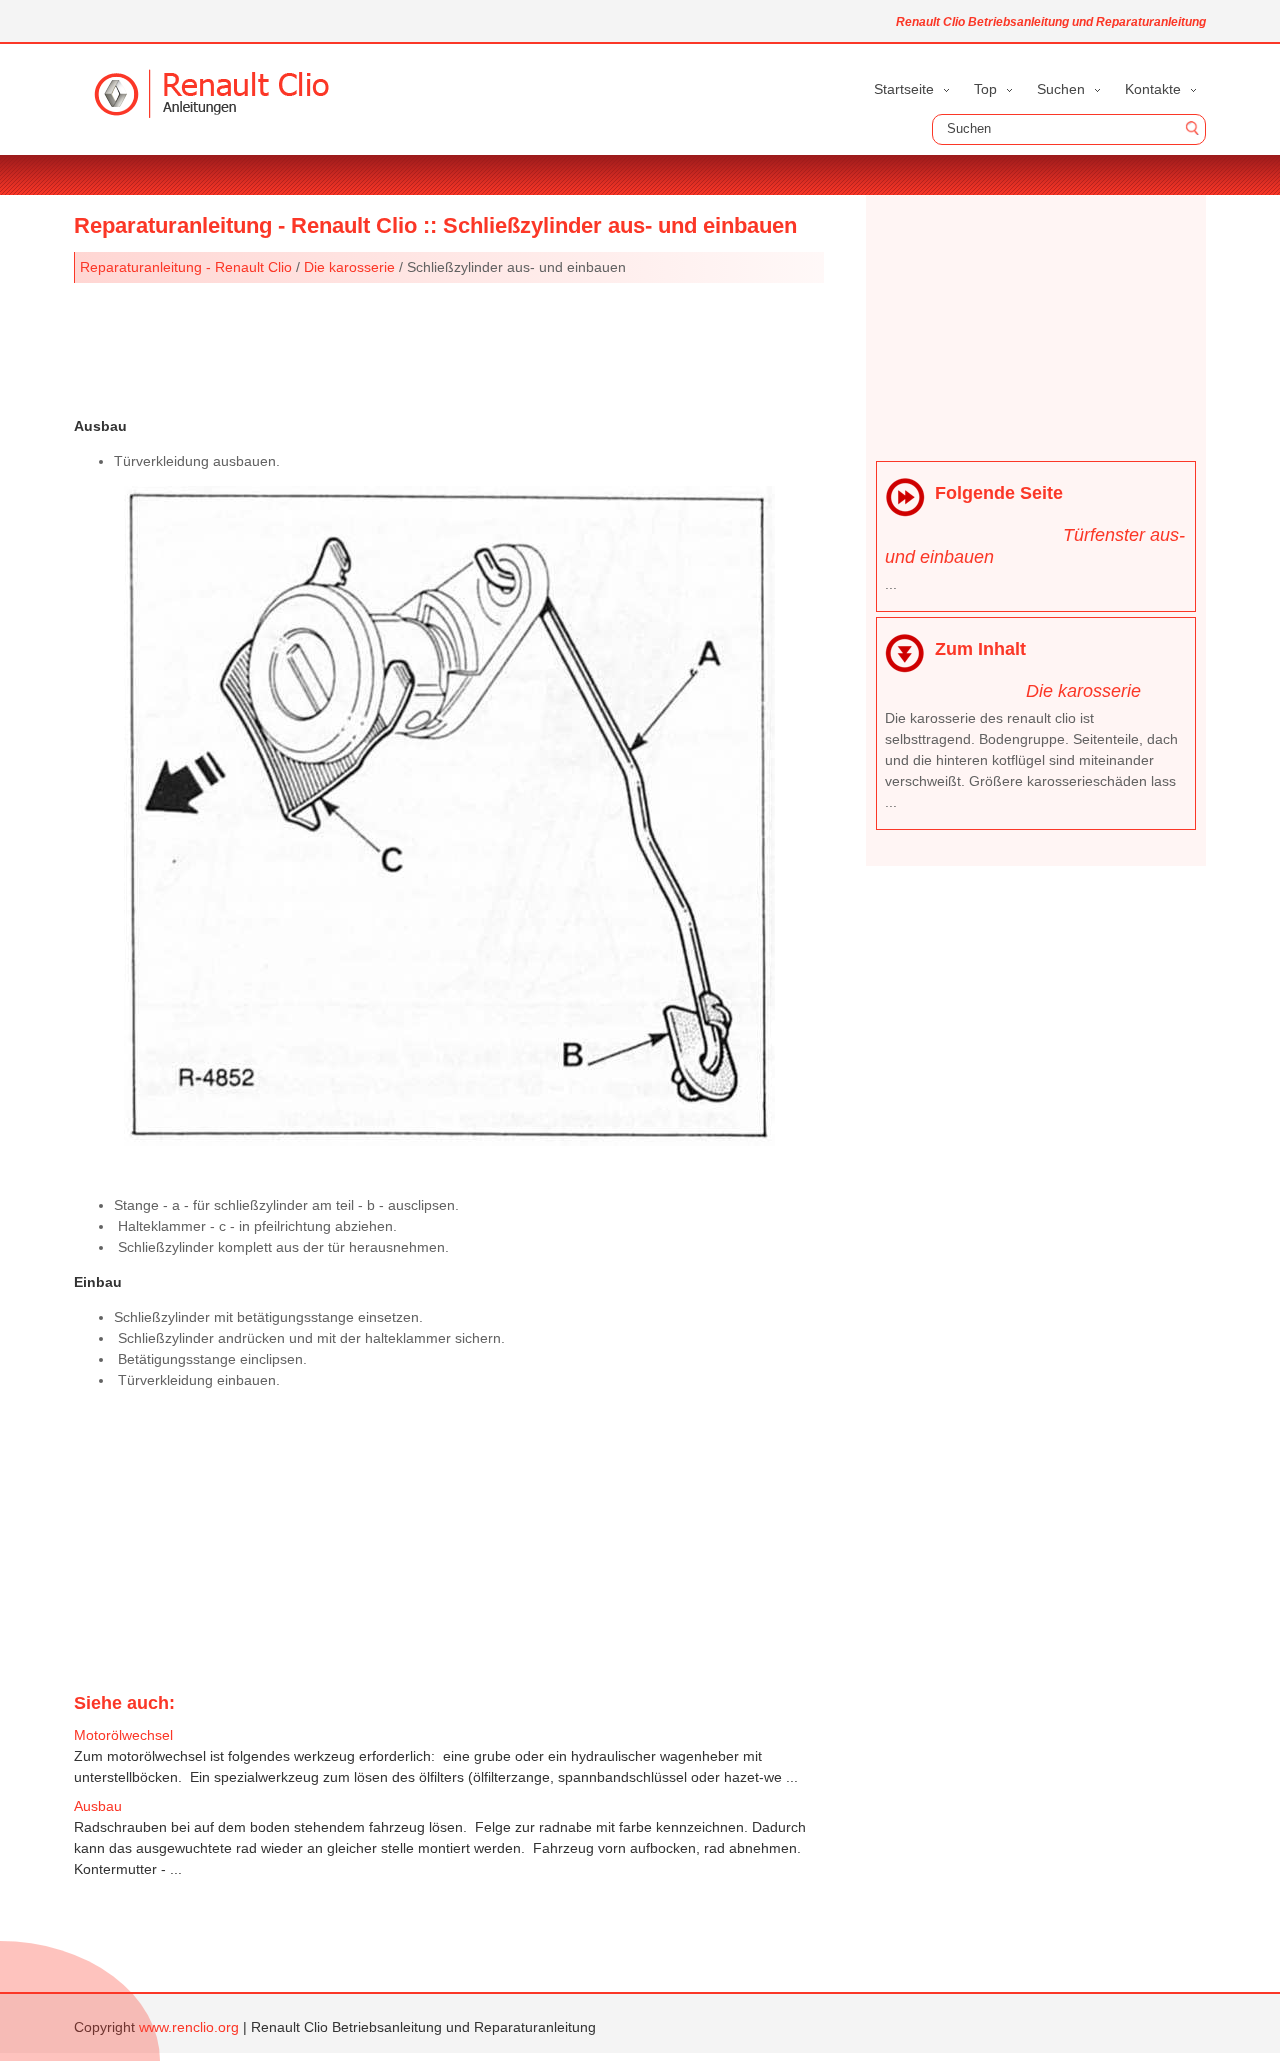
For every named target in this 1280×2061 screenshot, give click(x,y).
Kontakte (1153, 89)
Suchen (1061, 89)
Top (985, 89)
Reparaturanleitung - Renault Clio (186, 267)
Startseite (904, 89)
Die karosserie (349, 267)
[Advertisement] (449, 348)
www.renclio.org (189, 2027)
